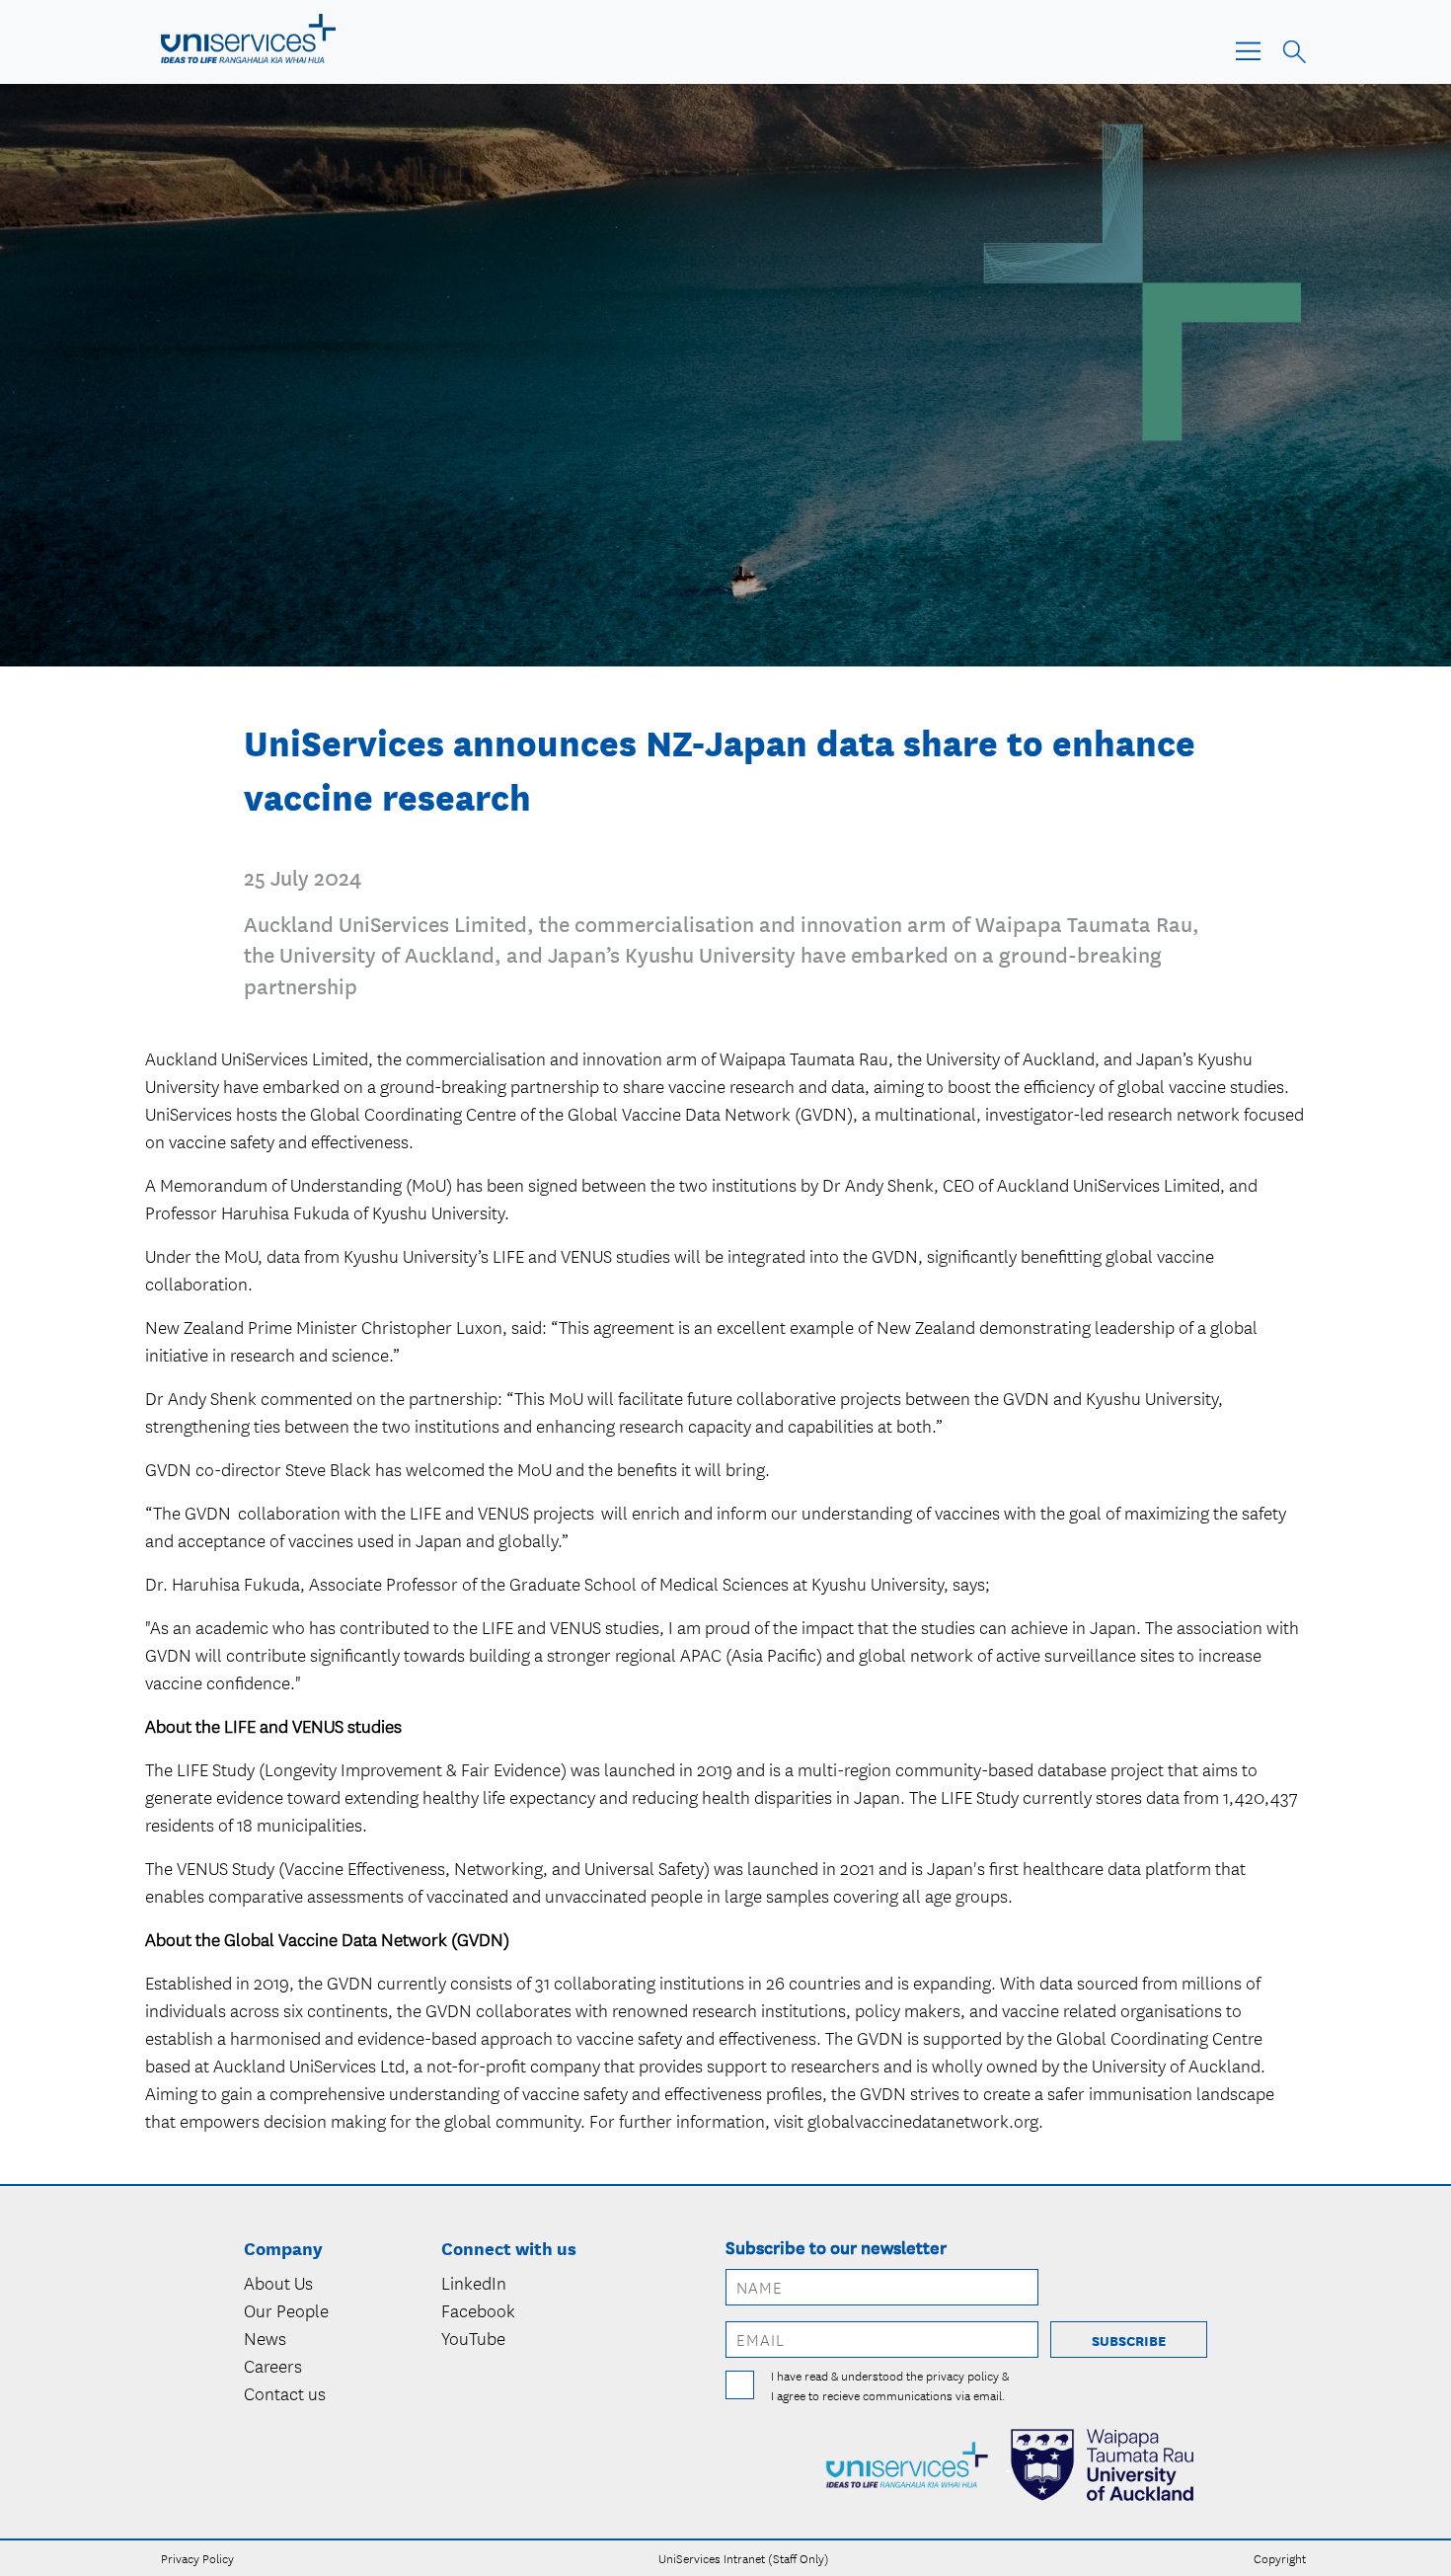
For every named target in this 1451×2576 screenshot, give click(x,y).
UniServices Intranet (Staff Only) (744, 2558)
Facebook (478, 2310)
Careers (273, 2366)
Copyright (1280, 2558)
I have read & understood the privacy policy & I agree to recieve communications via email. (890, 2385)
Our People (286, 2310)
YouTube (473, 2338)
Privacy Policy (197, 2558)
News (265, 2338)
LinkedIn (474, 2283)
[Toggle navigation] (1254, 50)
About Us (278, 2283)
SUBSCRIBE (1129, 2340)
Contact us (285, 2393)
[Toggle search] (1292, 49)
